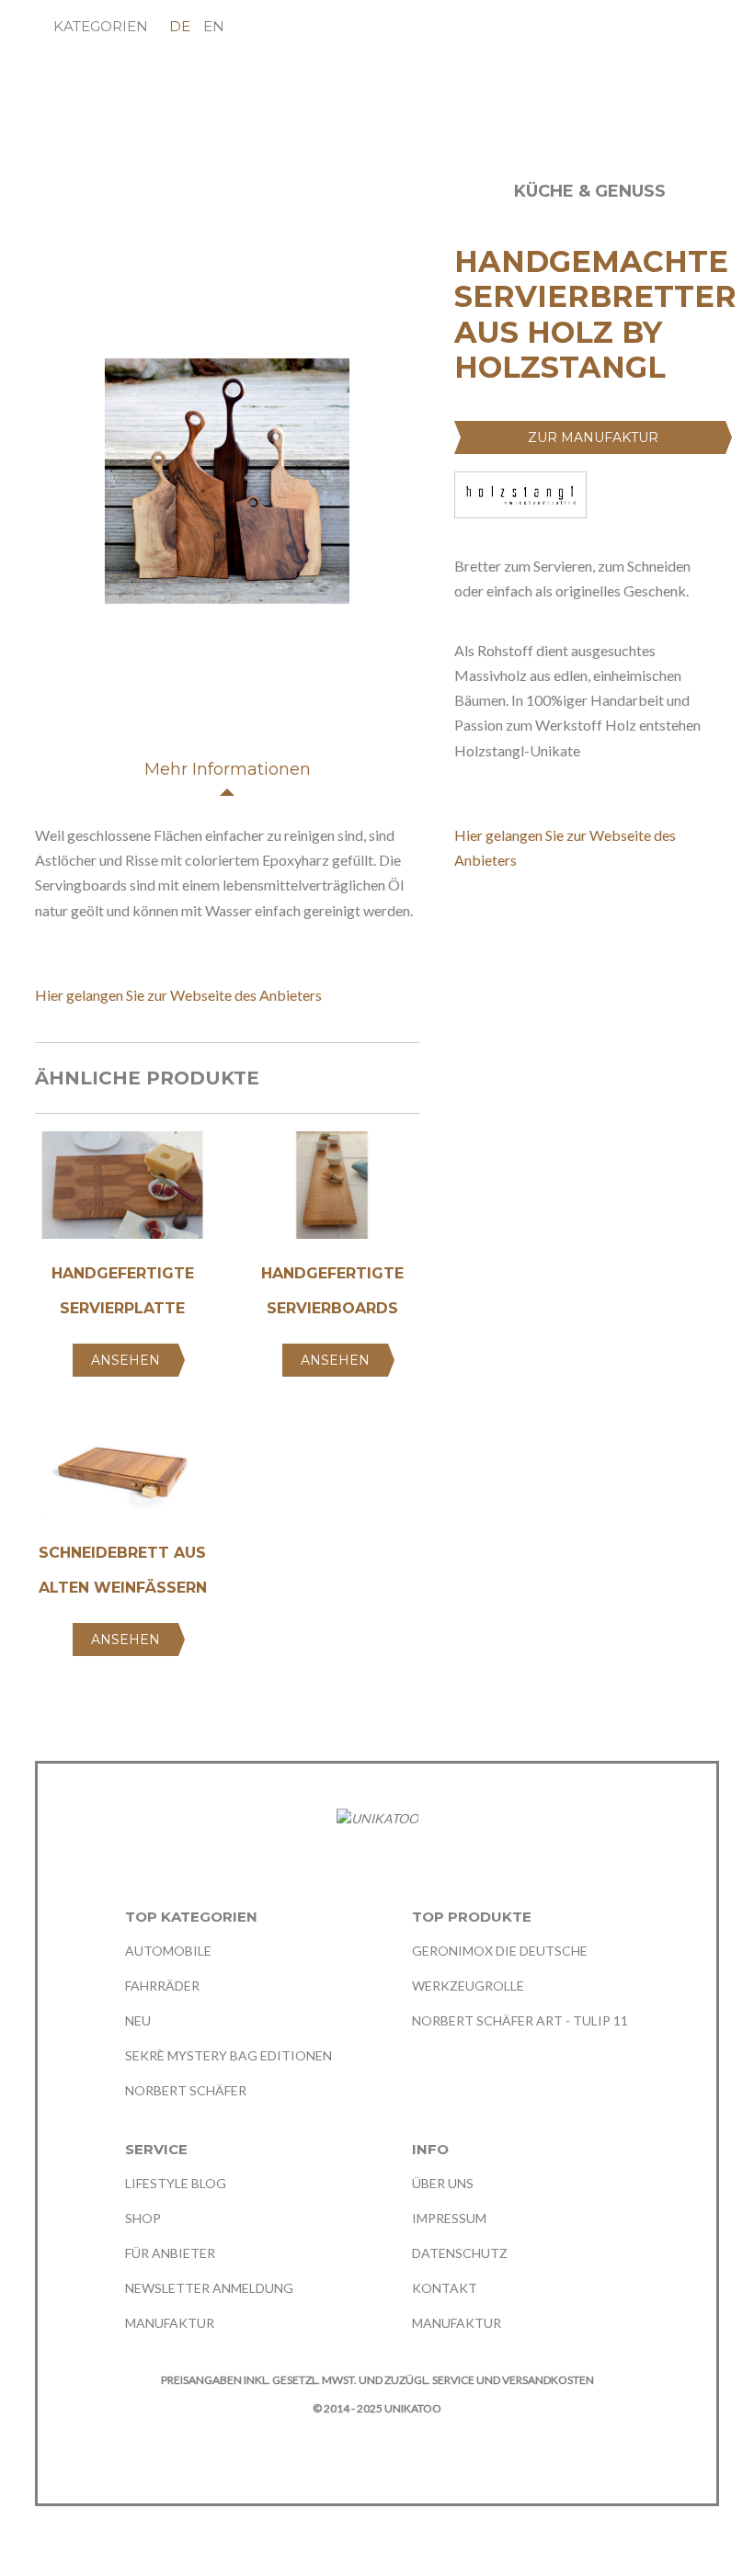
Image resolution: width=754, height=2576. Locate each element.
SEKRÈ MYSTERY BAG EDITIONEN (228, 2055)
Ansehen (126, 1360)
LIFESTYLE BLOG (176, 2183)
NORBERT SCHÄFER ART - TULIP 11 (520, 2020)
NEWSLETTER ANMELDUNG (209, 2288)
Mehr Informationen (228, 769)
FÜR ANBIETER (170, 2253)
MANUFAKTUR (170, 2323)
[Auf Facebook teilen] (463, 924)
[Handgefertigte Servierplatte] (122, 1192)
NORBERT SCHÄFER (186, 2090)
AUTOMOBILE (168, 1951)
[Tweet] (498, 924)
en (214, 26)
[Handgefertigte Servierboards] (332, 1192)
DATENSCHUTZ (460, 2253)
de (180, 26)
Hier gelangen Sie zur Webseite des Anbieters (178, 995)
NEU (138, 2020)
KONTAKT (445, 2288)
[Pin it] (533, 924)
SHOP (143, 2218)
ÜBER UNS (443, 2183)
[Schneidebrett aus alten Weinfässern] (122, 1472)
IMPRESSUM (449, 2218)
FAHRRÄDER (162, 1986)
